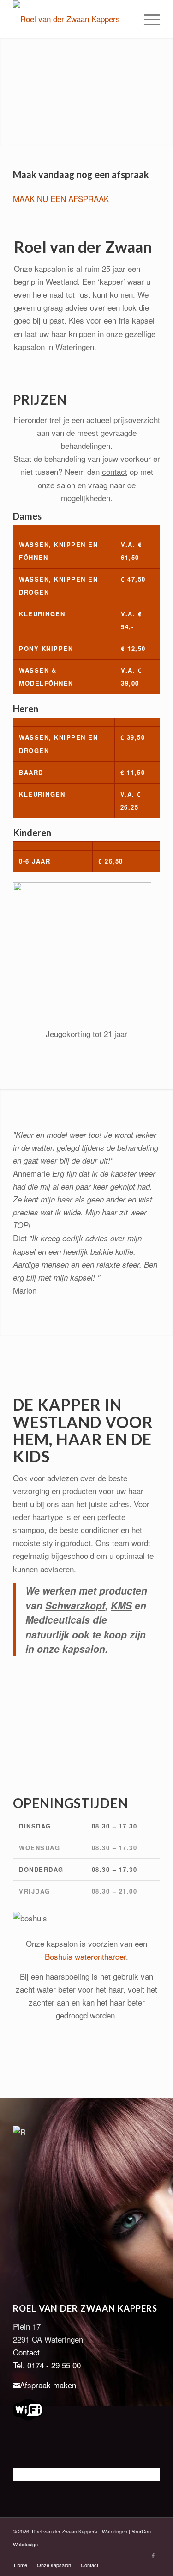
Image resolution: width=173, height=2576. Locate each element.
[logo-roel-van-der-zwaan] (72, 19)
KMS (121, 1605)
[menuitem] (147, 19)
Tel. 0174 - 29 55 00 (47, 2365)
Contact (26, 2352)
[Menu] (147, 19)
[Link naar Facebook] (153, 2555)
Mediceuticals (58, 1619)
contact (115, 471)
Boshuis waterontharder (85, 1956)
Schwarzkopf (75, 1605)
